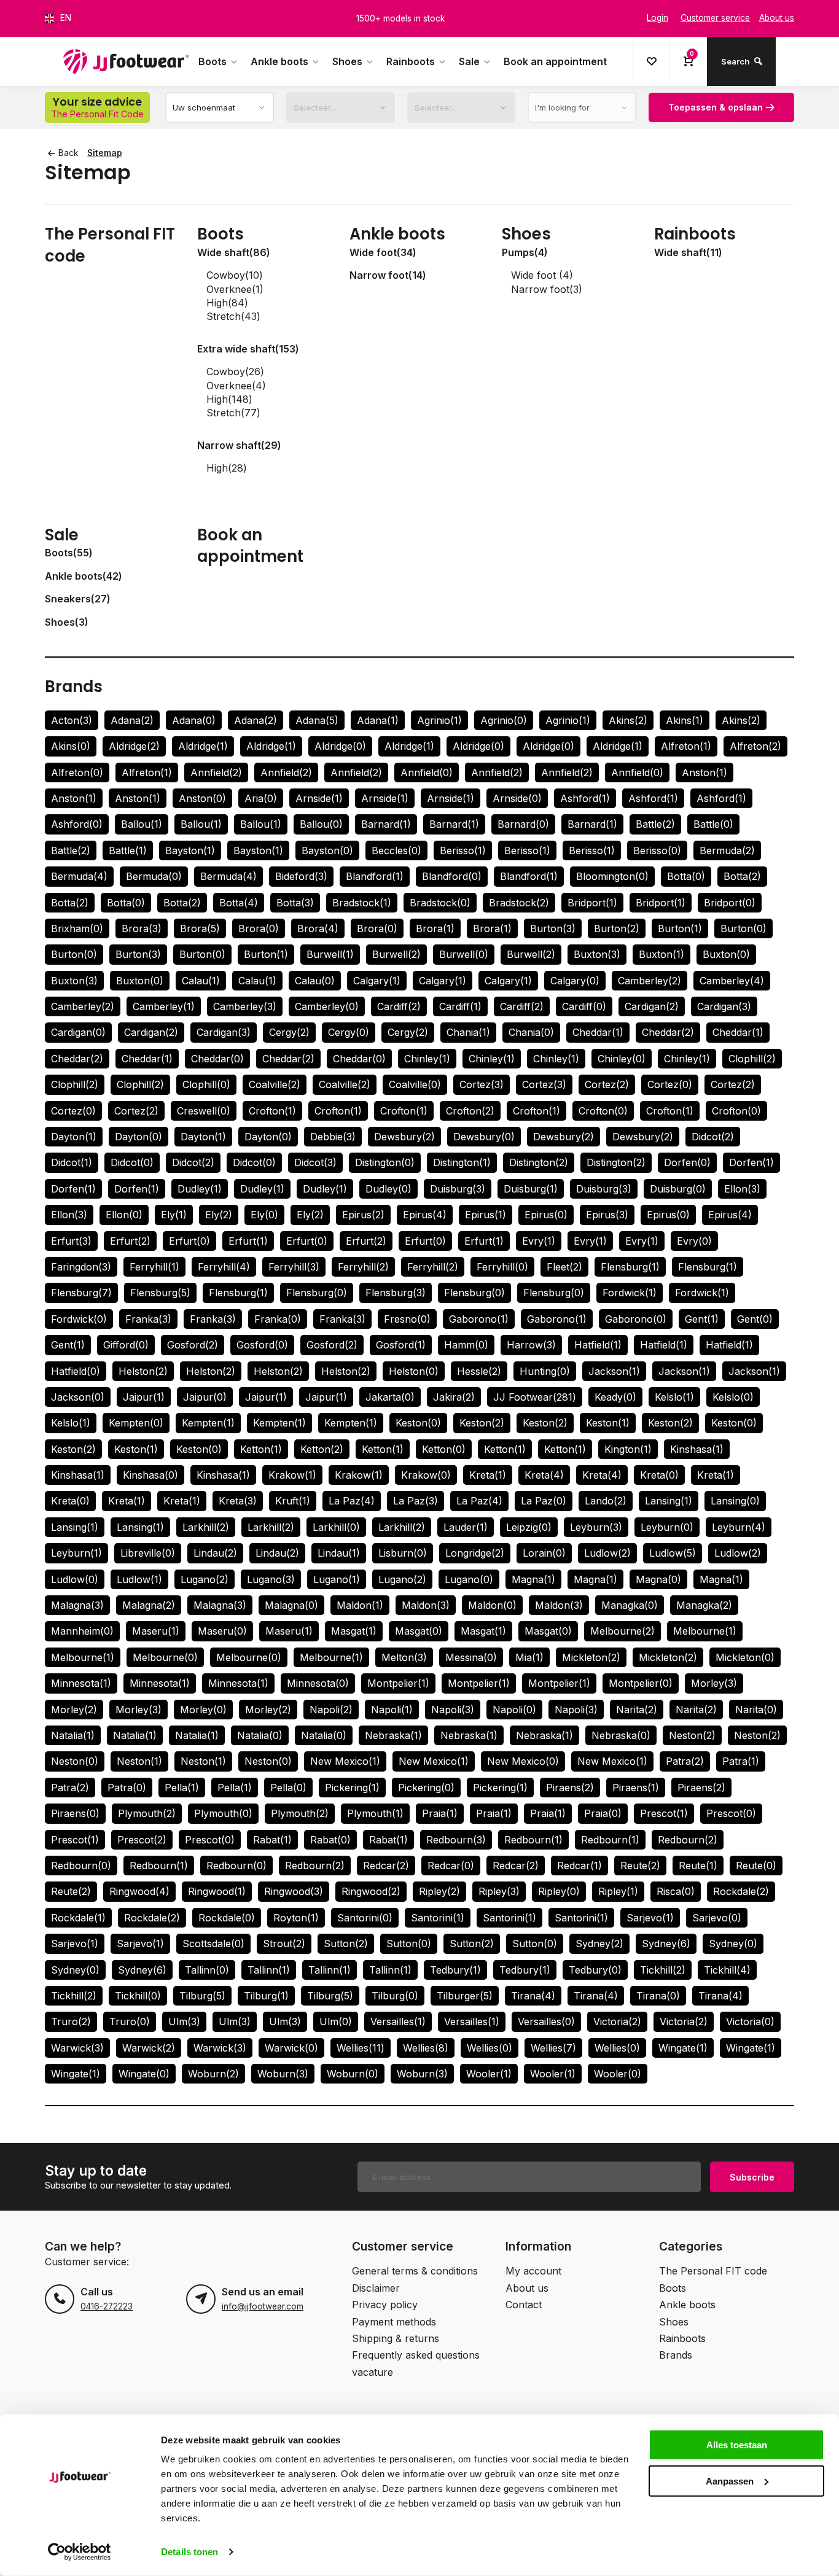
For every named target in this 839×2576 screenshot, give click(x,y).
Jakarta (390, 1397)
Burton (553, 928)
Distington (385, 1162)
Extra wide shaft (248, 349)
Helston (143, 1371)
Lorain (544, 1553)
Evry (539, 1241)
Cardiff (399, 1006)
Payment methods (394, 2322)
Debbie (333, 1137)
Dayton (74, 1137)
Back (68, 153)
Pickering (352, 1788)
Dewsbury (404, 1137)
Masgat (354, 1631)
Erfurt (71, 1241)
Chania (468, 1032)
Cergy (289, 1032)
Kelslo (674, 1397)
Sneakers (78, 599)
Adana (132, 720)
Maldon (360, 1605)
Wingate (683, 2048)
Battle (655, 824)
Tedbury (455, 1970)
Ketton (261, 1449)
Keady (615, 1397)
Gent (702, 1319)
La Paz (352, 1501)
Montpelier (398, 1683)
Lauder (466, 1527)
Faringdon (81, 1267)
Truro (71, 2021)
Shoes (347, 61)
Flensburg (630, 1267)
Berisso (463, 850)
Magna (533, 1579)
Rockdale (741, 1891)
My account (533, 2271)
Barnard (386, 824)
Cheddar (598, 1032)
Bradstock (362, 903)
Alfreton (686, 746)
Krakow (292, 1475)
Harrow (531, 1345)
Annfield (216, 772)
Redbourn (456, 1840)
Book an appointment (555, 61)
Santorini (365, 1918)
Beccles (396, 850)
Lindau (215, 1553)
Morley (714, 1683)
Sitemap (105, 153)
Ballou (142, 824)
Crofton (272, 1111)
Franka (148, 1319)
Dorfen (687, 1162)
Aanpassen (730, 2481)
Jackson (614, 1371)
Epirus (363, 1215)
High (227, 303)
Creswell (204, 1111)
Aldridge (134, 746)
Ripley (439, 1891)
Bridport (592, 903)
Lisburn (403, 1553)
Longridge (475, 1553)
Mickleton (591, 1657)
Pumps (525, 252)
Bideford (301, 876)
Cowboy (235, 275)
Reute (640, 1866)
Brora (142, 928)
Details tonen (189, 2552)
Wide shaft (234, 252)
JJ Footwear (535, 1397)
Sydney (599, 1944)
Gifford (126, 1345)
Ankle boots (279, 61)
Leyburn (596, 1527)
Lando (606, 1501)
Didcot (713, 1137)
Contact (524, 2305)
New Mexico (345, 1761)
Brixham (77, 928)
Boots (213, 61)
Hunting (545, 1371)
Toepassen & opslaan (716, 107)
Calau (201, 981)
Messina (471, 1657)
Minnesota (81, 1683)
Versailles (398, 2021)
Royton (296, 1918)
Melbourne (622, 1631)
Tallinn (207, 1970)
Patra (685, 1761)
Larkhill (206, 1527)
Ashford (585, 798)
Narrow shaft (239, 445)
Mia (529, 1657)
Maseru (156, 1631)
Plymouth (147, 1813)
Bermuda (727, 850)
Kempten (136, 1423)
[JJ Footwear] (126, 61)
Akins (628, 720)
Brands (74, 687)
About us (527, 2288)
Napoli (331, 1710)
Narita (637, 1710)
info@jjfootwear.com (263, 2306)
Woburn (213, 2074)
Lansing (669, 1501)
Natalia (73, 1735)
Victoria (617, 2021)
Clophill (752, 1059)
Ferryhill (154, 1267)
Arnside (319, 798)
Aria (261, 798)
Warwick (77, 2048)
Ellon (742, 1189)
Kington (628, 1449)
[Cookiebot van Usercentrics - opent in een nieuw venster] (80, 2552)
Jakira (454, 1397)
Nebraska (393, 1735)
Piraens (570, 1788)
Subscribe (752, 2177)
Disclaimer (376, 2288)
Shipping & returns (396, 2338)
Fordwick (630, 1293)
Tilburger (465, 1996)
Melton (404, 1657)
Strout (284, 1944)
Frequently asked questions (416, 2355)
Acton (72, 720)
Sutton (346, 1944)
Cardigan (652, 1006)
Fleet (564, 1267)
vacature (373, 2372)
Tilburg (202, 1996)
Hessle (479, 1371)
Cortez (482, 1084)
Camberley (650, 981)
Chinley (427, 1059)
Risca (676, 1891)
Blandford (375, 876)
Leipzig (529, 1527)
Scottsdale (213, 1944)
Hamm (466, 1345)
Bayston (190, 850)
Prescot (664, 1813)
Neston (692, 1735)
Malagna (77, 1605)
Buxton (597, 954)
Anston (704, 772)
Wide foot (383, 252)
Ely (174, 1215)
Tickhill (663, 1970)
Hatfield (598, 1345)
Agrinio (439, 720)
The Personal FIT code (110, 245)
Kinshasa (697, 1449)
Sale (469, 61)
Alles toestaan (737, 2445)
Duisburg (458, 1189)
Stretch (233, 316)
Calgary (377, 981)
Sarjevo (650, 1918)
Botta (686, 876)
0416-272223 (107, 2306)
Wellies (361, 2048)
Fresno (407, 1319)
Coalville (275, 1084)
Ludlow (607, 1553)
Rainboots (411, 61)
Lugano (205, 1579)
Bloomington (612, 876)
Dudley (200, 1189)
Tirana (533, 1996)
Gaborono (479, 1319)
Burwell (330, 954)
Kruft (293, 1501)
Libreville (148, 1553)
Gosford (193, 1345)
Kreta (488, 1475)
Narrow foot (388, 275)
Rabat (272, 1840)
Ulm (184, 2021)
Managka (630, 1605)
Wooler (489, 2074)
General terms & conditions (415, 2271)
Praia (440, 1813)
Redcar (386, 1866)
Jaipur (144, 1397)
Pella (182, 1788)
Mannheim (82, 1631)
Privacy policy (385, 2305)
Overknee (235, 289)
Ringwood (139, 1891)
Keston (418, 1423)
